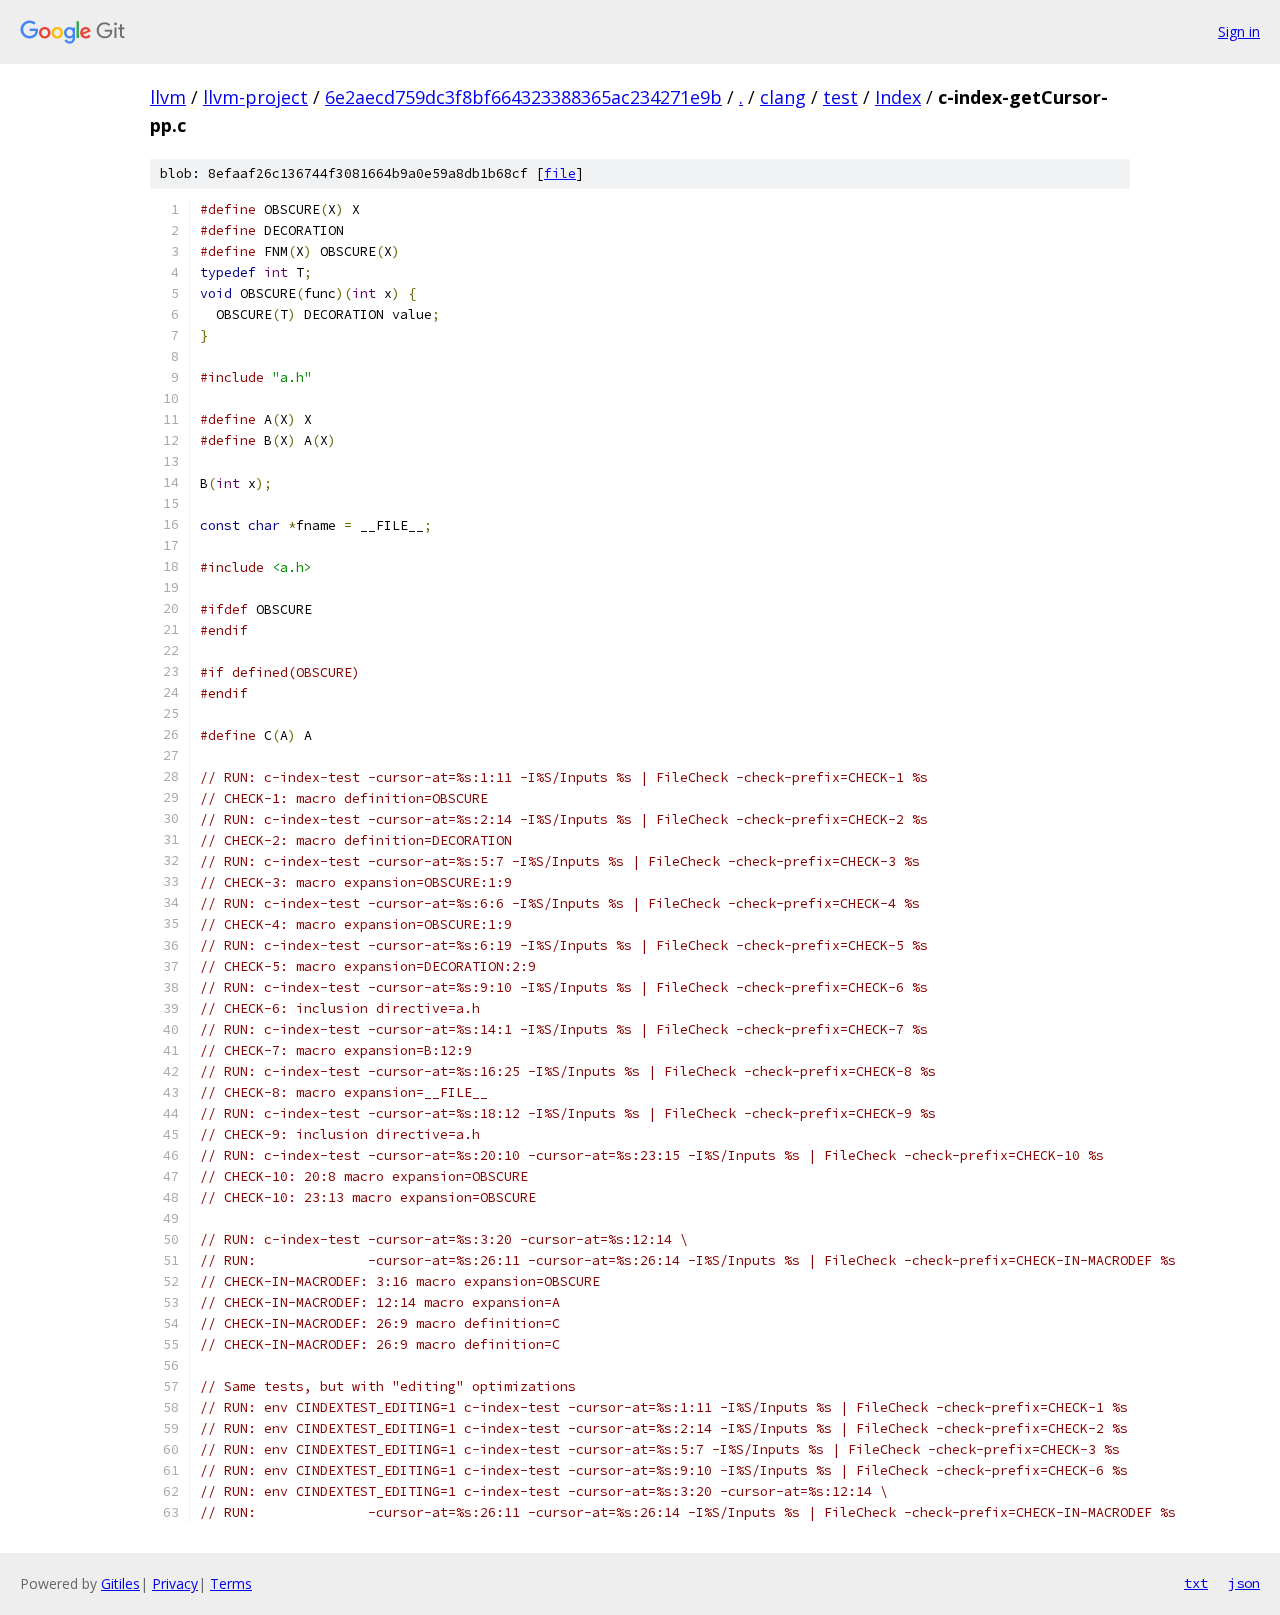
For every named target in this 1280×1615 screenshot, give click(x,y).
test (840, 97)
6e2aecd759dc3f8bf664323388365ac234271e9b (523, 97)
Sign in (1239, 31)
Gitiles (120, 1583)
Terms (231, 1583)
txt (1196, 1583)
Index (898, 97)
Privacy (175, 1583)
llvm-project (255, 97)
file (560, 173)
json (1244, 1583)
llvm (168, 97)
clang (783, 97)
